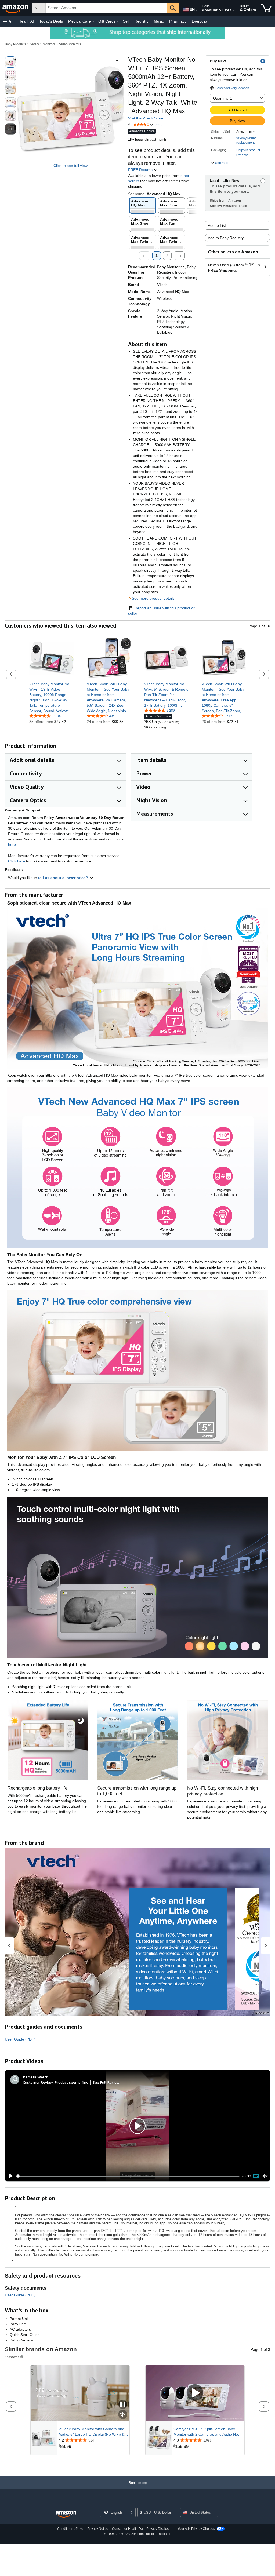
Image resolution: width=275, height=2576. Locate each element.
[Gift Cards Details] (118, 21)
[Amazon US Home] (66, 2514)
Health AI (26, 21)
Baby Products (15, 44)
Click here (17, 861)
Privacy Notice (98, 2529)
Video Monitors (70, 44)
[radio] (10, 62)
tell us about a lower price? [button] (64, 878)
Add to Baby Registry (226, 238)
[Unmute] (265, 2176)
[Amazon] (16, 8)
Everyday (200, 21)
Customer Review (38, 2082)
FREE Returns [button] (141, 170)
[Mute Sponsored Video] (123, 2415)
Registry (142, 21)
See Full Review (106, 2082)
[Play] (9, 2176)
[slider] (128, 2176)
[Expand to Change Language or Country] (196, 10)
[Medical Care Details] (93, 21)
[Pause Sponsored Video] (123, 2405)
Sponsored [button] (12, 2357)
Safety (34, 44)
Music (159, 21)
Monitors (49, 44)
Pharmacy (178, 21)
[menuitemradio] (256, 2176)
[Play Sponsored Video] (195, 2393)
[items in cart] (266, 8)
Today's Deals (51, 21)
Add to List (217, 225)
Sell (126, 21)
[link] (51, 697)
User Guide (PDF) (20, 2039)
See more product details (153, 598)
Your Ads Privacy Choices (196, 2529)
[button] (8, 21)
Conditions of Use (70, 2529)
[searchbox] (106, 8)
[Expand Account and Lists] (234, 10)
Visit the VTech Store (146, 118)
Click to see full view (70, 166)
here (12, 844)
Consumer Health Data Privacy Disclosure (143, 2529)
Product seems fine (72, 2082)
